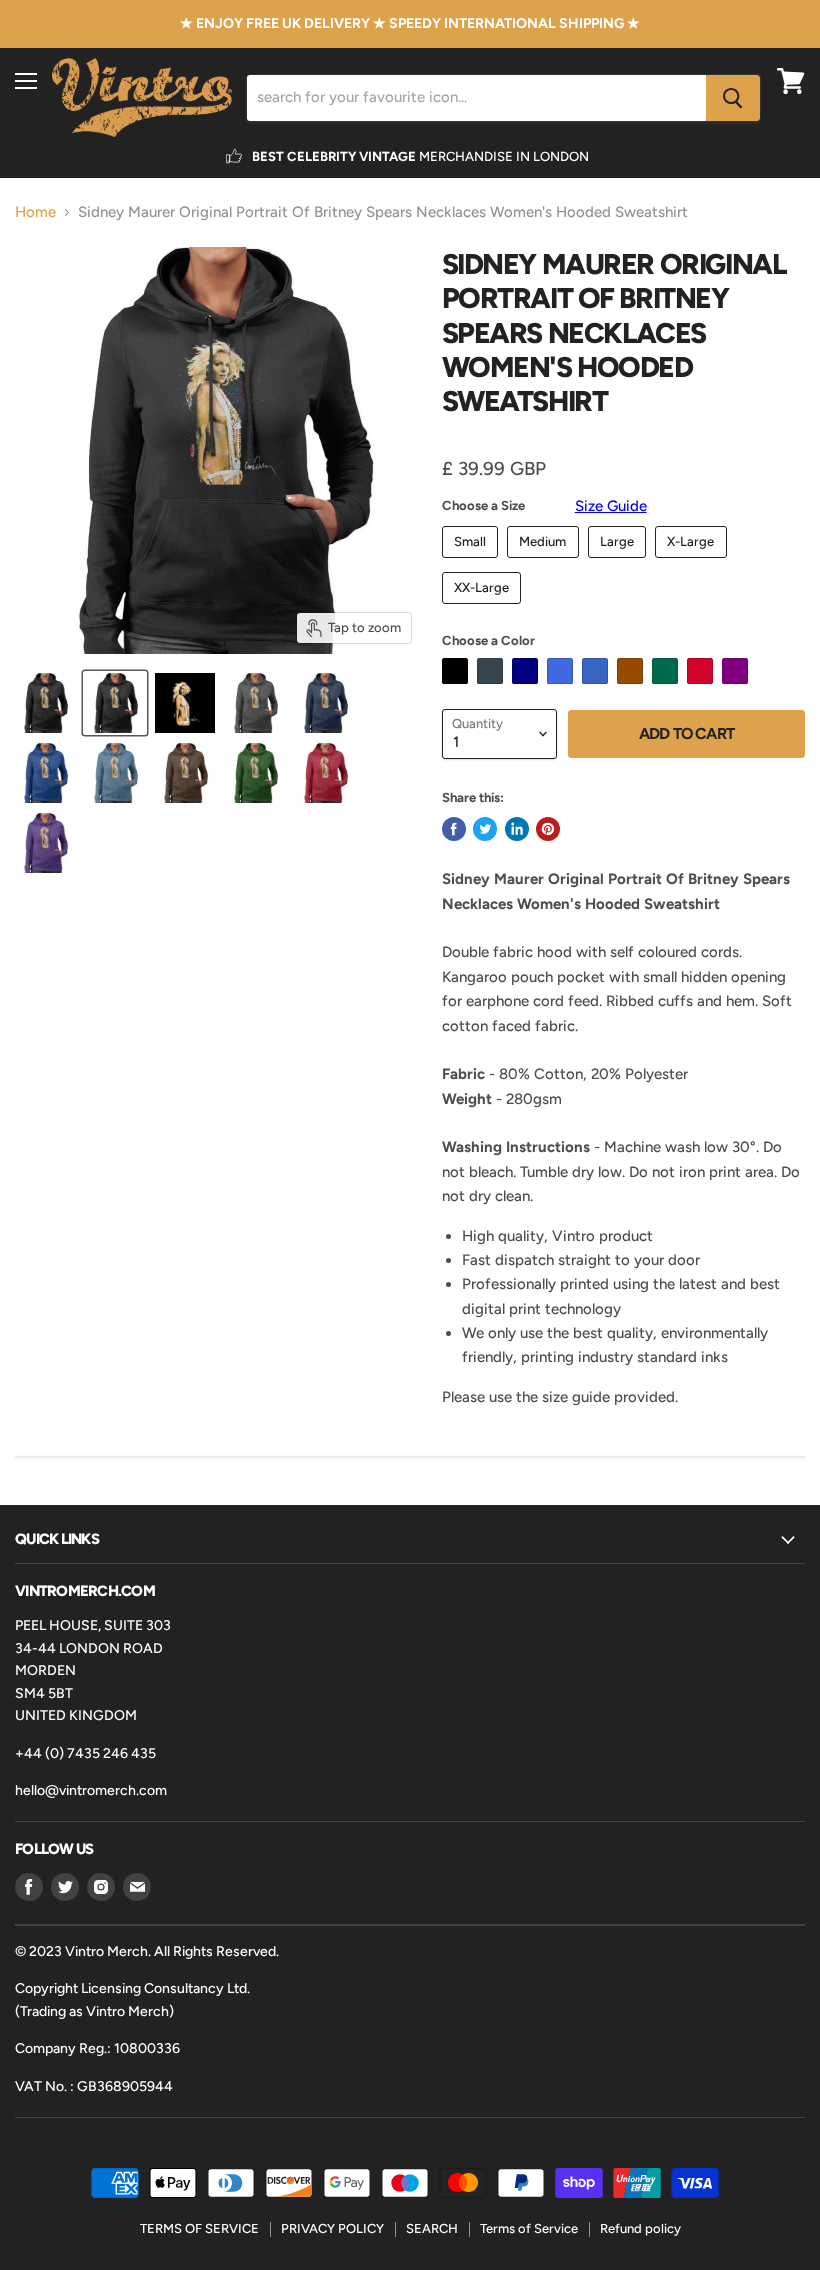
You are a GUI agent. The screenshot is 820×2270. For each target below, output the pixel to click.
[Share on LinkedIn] (517, 829)
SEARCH (432, 2228)
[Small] (473, 563)
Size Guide (611, 506)
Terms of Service (529, 2228)
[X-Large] (693, 563)
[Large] (620, 563)
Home (35, 212)
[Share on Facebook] (454, 829)
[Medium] (545, 563)
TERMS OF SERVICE (199, 2228)
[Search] (733, 98)
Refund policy (640, 2228)
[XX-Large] (484, 609)
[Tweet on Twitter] (485, 829)
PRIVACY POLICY (332, 2228)
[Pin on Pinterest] (548, 829)
